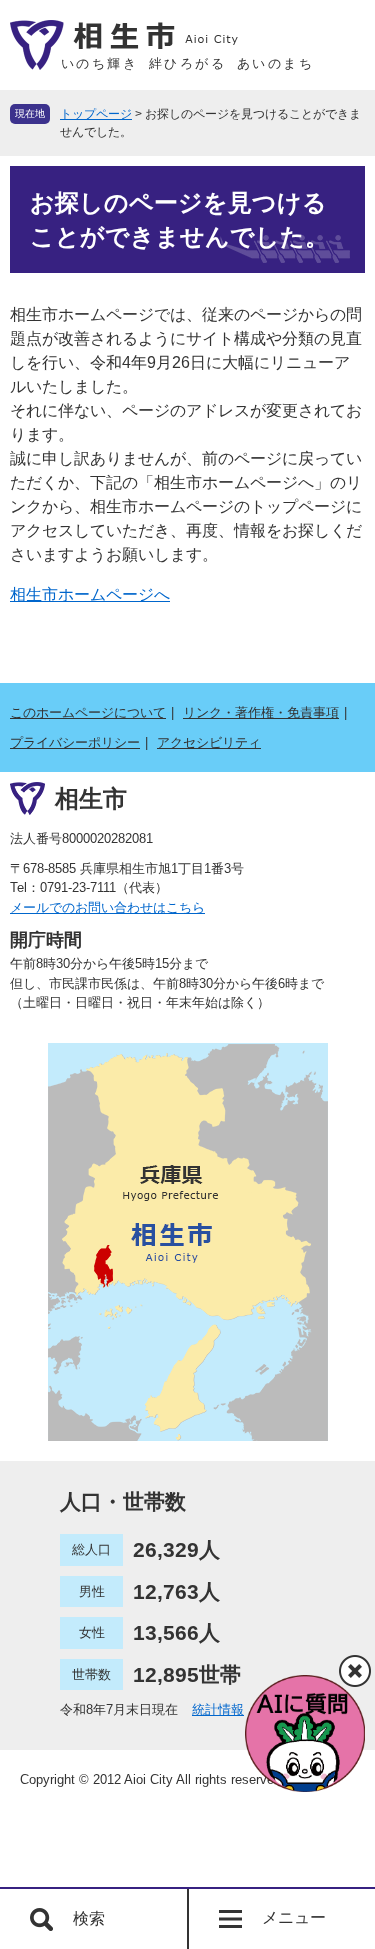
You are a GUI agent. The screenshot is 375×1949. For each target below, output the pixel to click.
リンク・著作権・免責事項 (261, 712)
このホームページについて (88, 712)
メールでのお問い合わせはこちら (107, 907)
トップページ (96, 114)
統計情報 (218, 1709)
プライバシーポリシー (75, 742)
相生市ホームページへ (90, 594)
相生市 (91, 798)
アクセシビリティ (209, 742)
